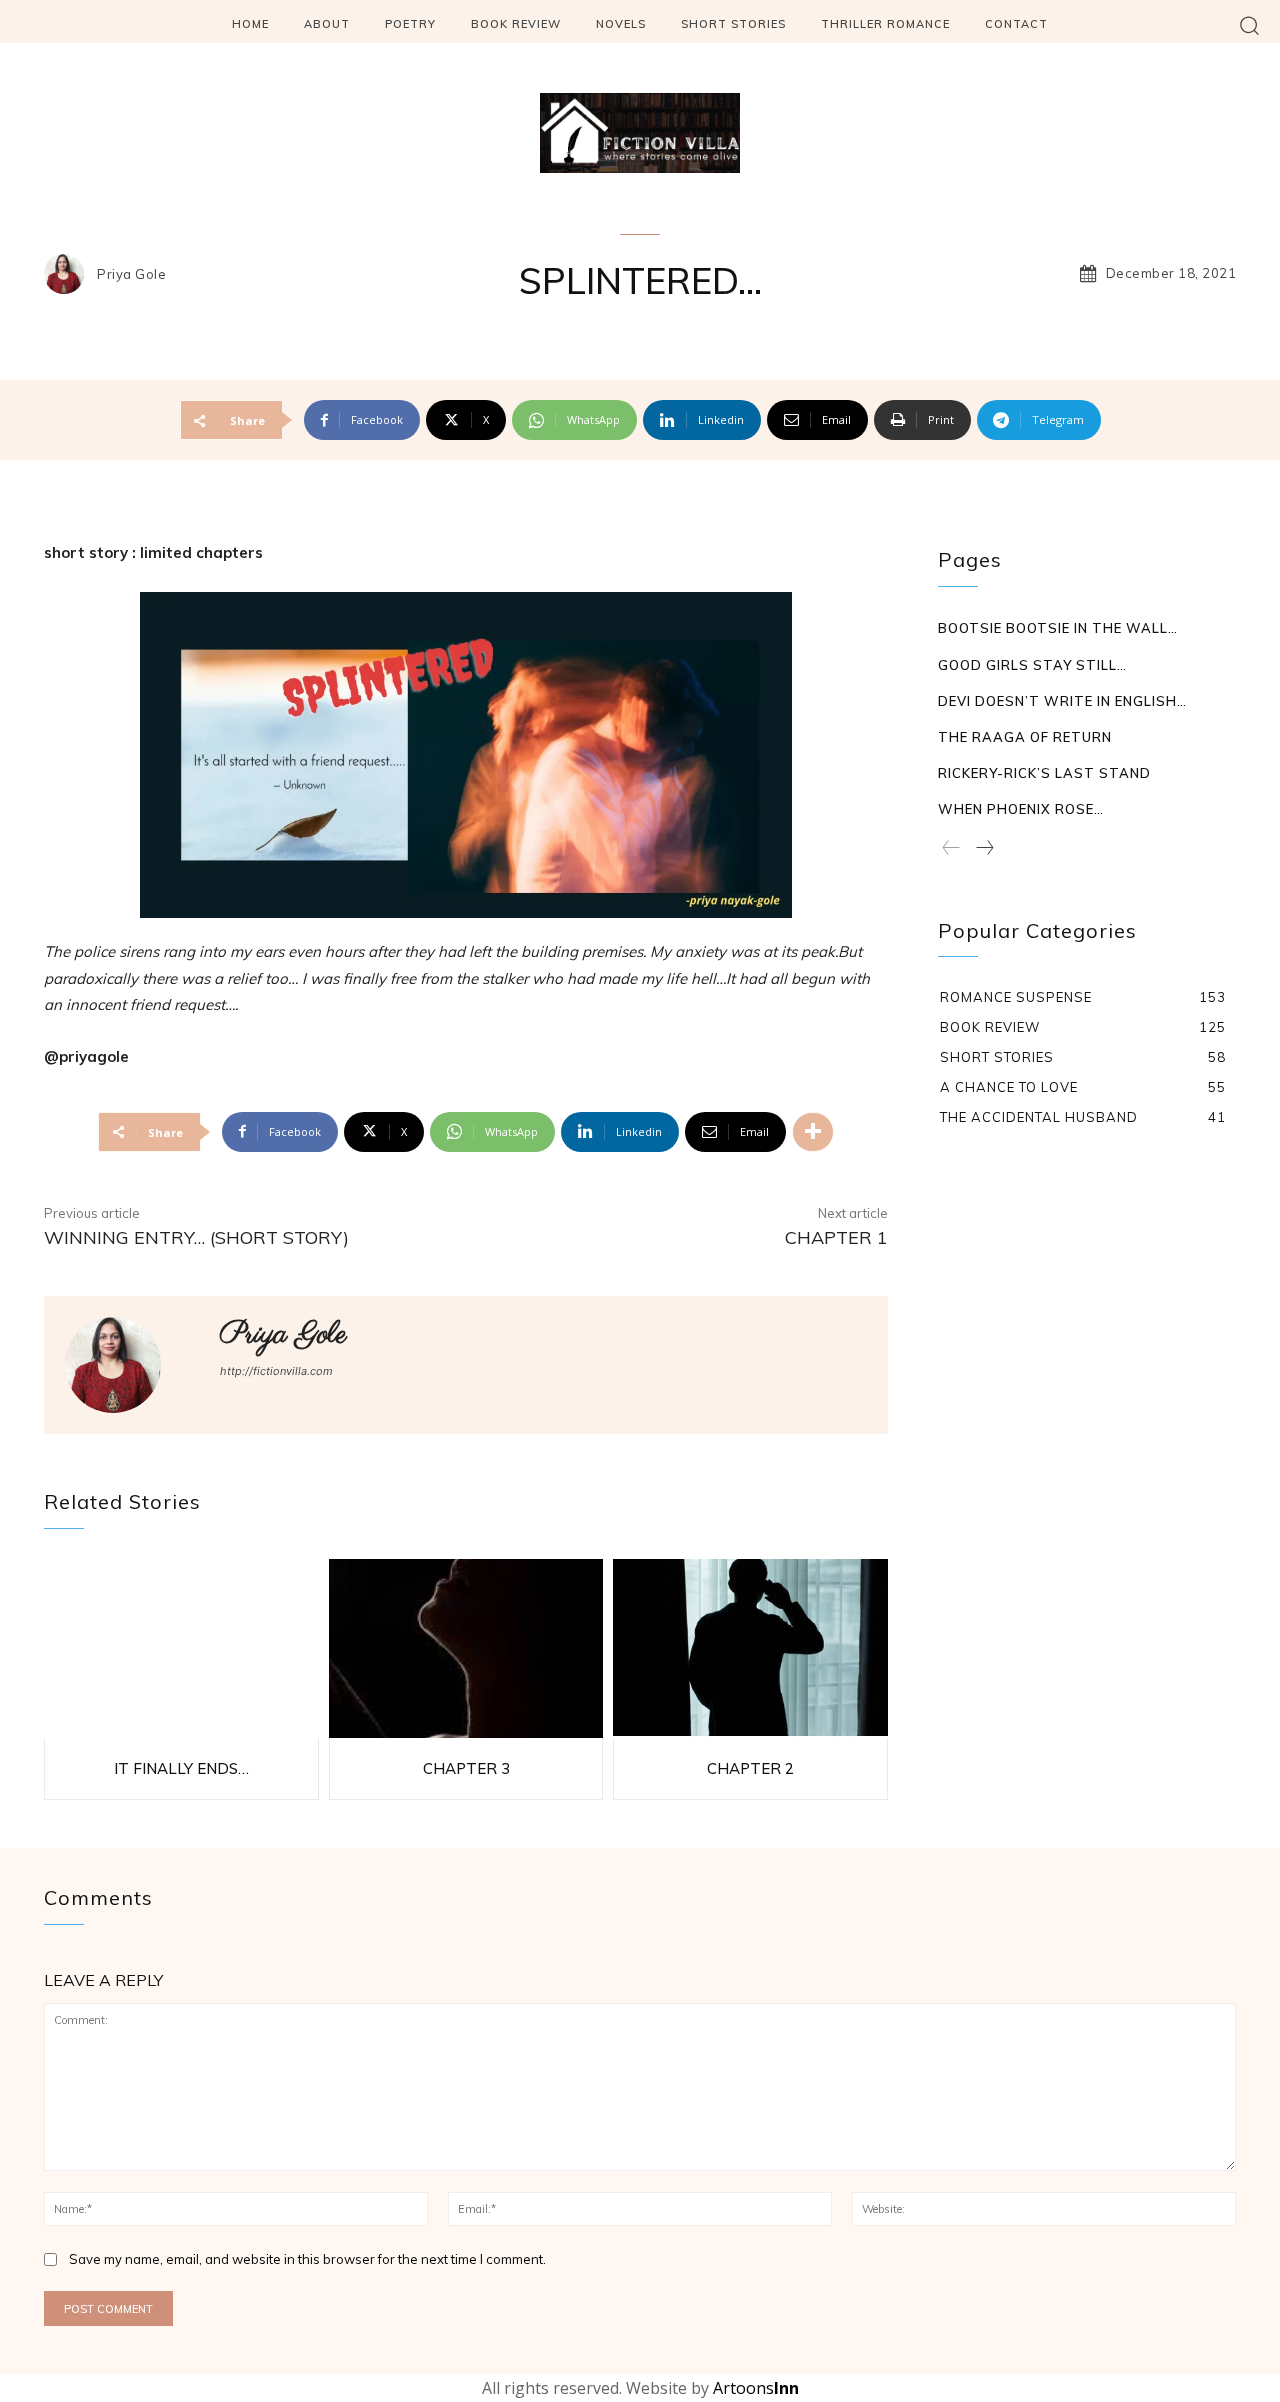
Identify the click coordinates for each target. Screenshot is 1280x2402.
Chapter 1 (836, 1237)
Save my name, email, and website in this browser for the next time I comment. (307, 2259)
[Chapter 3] (466, 1648)
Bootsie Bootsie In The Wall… (1058, 628)
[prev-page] (951, 849)
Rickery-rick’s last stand (1044, 773)
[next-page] (984, 849)
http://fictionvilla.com (276, 1371)
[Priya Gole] (69, 274)
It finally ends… (181, 1768)
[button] (1249, 24)
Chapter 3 (466, 1768)
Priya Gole (131, 274)
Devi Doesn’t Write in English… (1062, 701)
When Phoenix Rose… (1021, 809)
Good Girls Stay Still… (1032, 665)
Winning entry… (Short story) (196, 1237)
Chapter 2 (750, 1768)
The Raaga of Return (1025, 737)
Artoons (756, 2388)
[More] (813, 1132)
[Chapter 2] (750, 1648)
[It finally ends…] (181, 1648)
